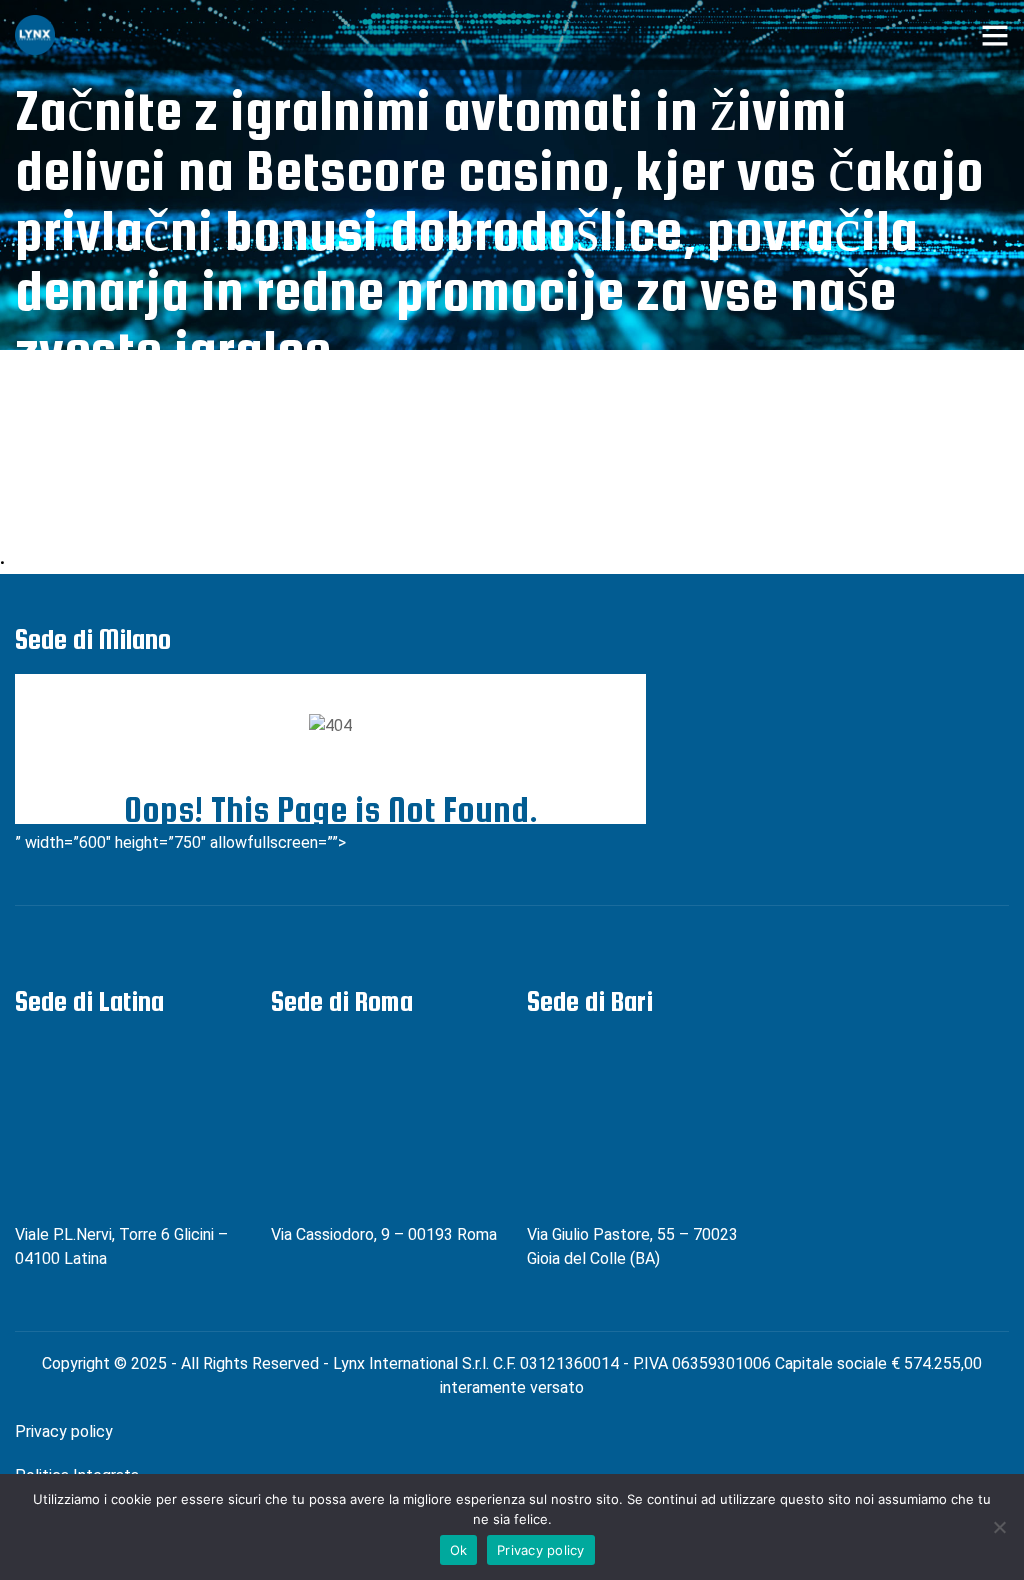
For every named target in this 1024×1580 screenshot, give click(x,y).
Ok (459, 1550)
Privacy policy (64, 1431)
